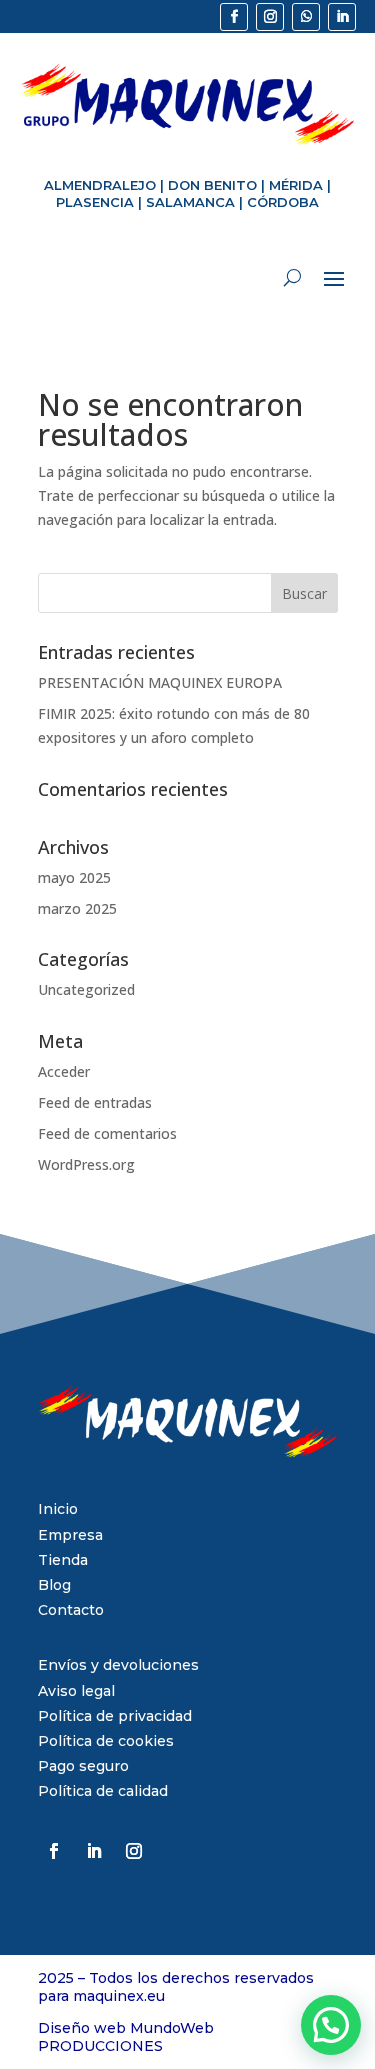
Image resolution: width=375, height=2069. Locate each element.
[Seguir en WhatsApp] (306, 17)
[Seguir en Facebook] (234, 17)
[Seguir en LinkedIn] (342, 17)
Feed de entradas (95, 1102)
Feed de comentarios (107, 1133)
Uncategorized (86, 989)
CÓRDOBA (283, 202)
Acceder (64, 1071)
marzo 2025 (77, 908)
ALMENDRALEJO (100, 185)
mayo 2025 (74, 877)
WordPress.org (86, 1164)
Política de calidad (103, 1791)
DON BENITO (212, 185)
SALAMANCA (190, 202)
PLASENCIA (95, 202)
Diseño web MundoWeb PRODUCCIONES (126, 2037)
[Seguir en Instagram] (270, 17)
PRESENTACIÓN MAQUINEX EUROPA (160, 682)
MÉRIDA (296, 185)
